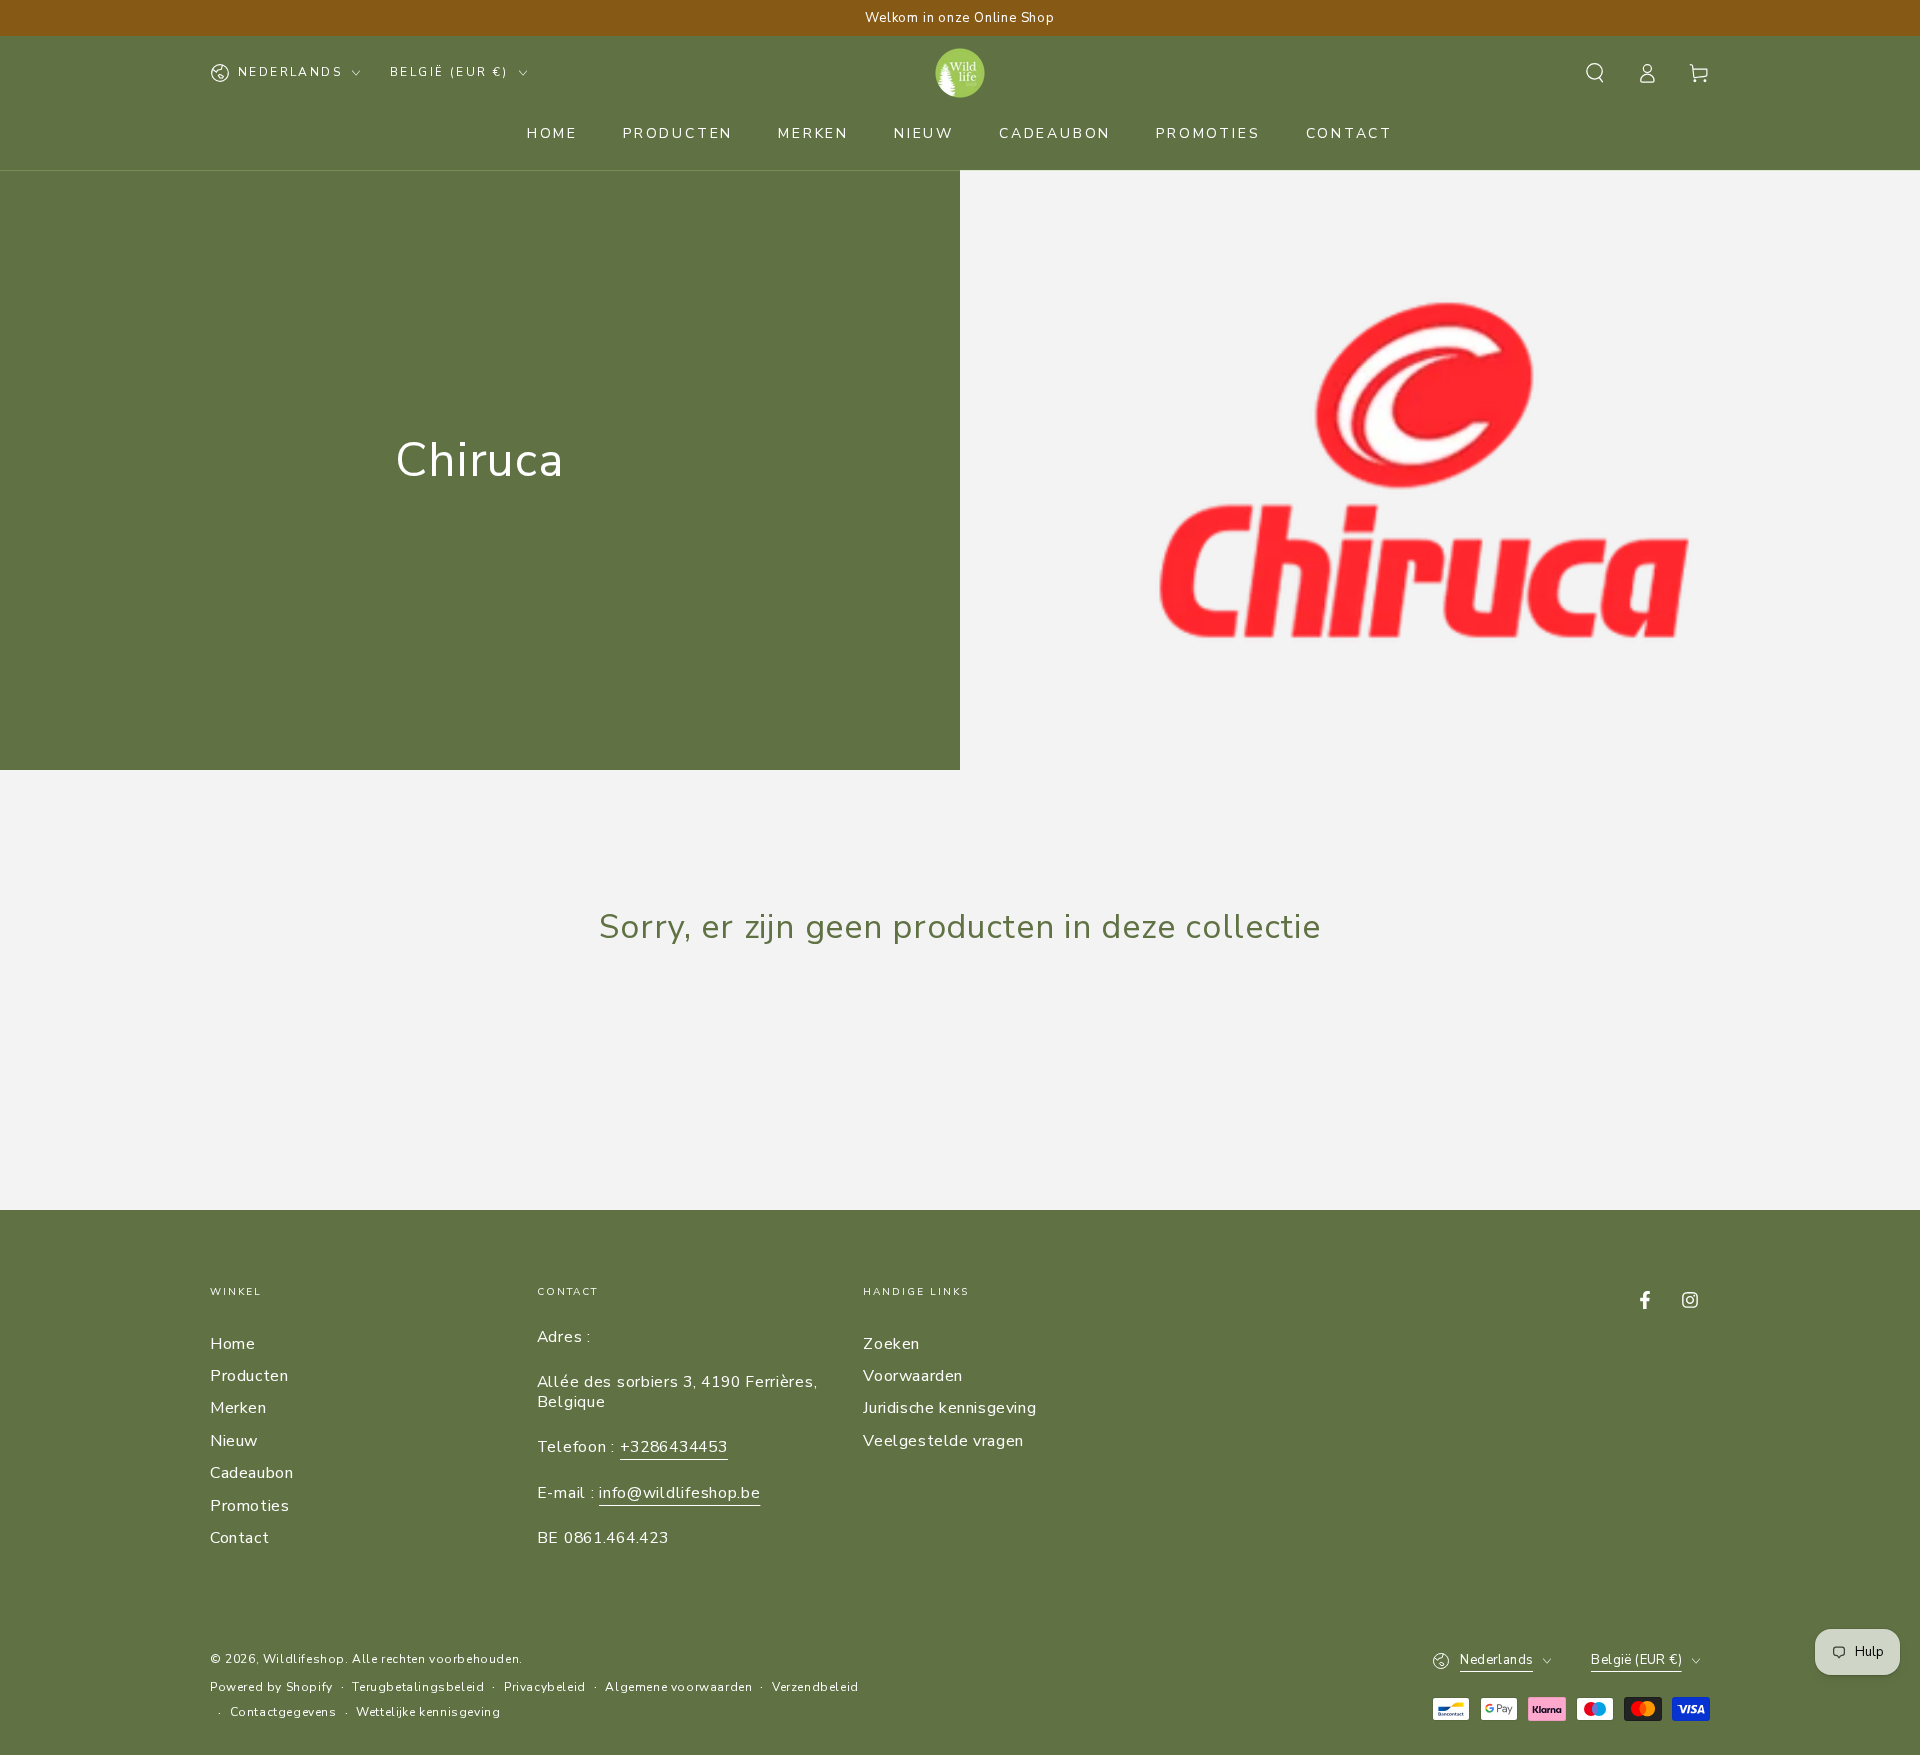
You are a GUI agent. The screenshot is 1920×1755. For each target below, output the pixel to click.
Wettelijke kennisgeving (428, 1712)
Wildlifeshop (304, 1659)
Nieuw (234, 1441)
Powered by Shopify (271, 1687)
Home (232, 1344)
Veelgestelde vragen (943, 1441)
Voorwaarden (913, 1376)
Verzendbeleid (815, 1687)
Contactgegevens (283, 1712)
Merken (238, 1408)
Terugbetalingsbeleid (418, 1687)
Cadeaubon (251, 1473)
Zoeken (891, 1344)
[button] (1595, 73)
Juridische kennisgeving (949, 1408)
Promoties (249, 1506)
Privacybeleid (545, 1687)
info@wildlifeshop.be (679, 1493)
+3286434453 (674, 1447)
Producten (249, 1376)
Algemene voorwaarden (678, 1687)
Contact (239, 1538)
